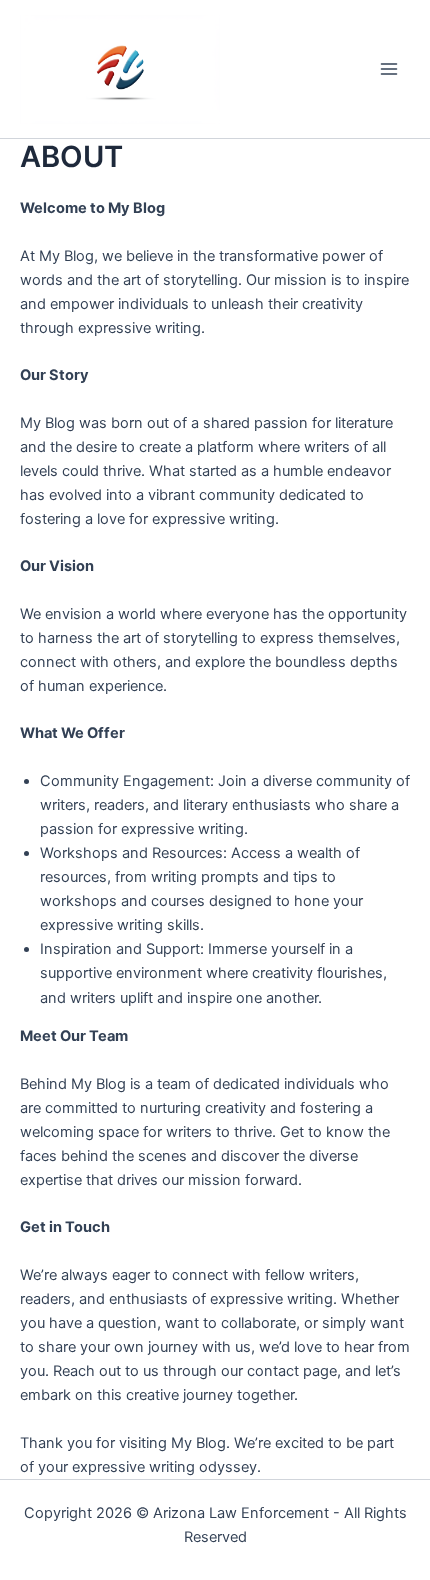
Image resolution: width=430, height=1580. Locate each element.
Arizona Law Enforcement (241, 1513)
